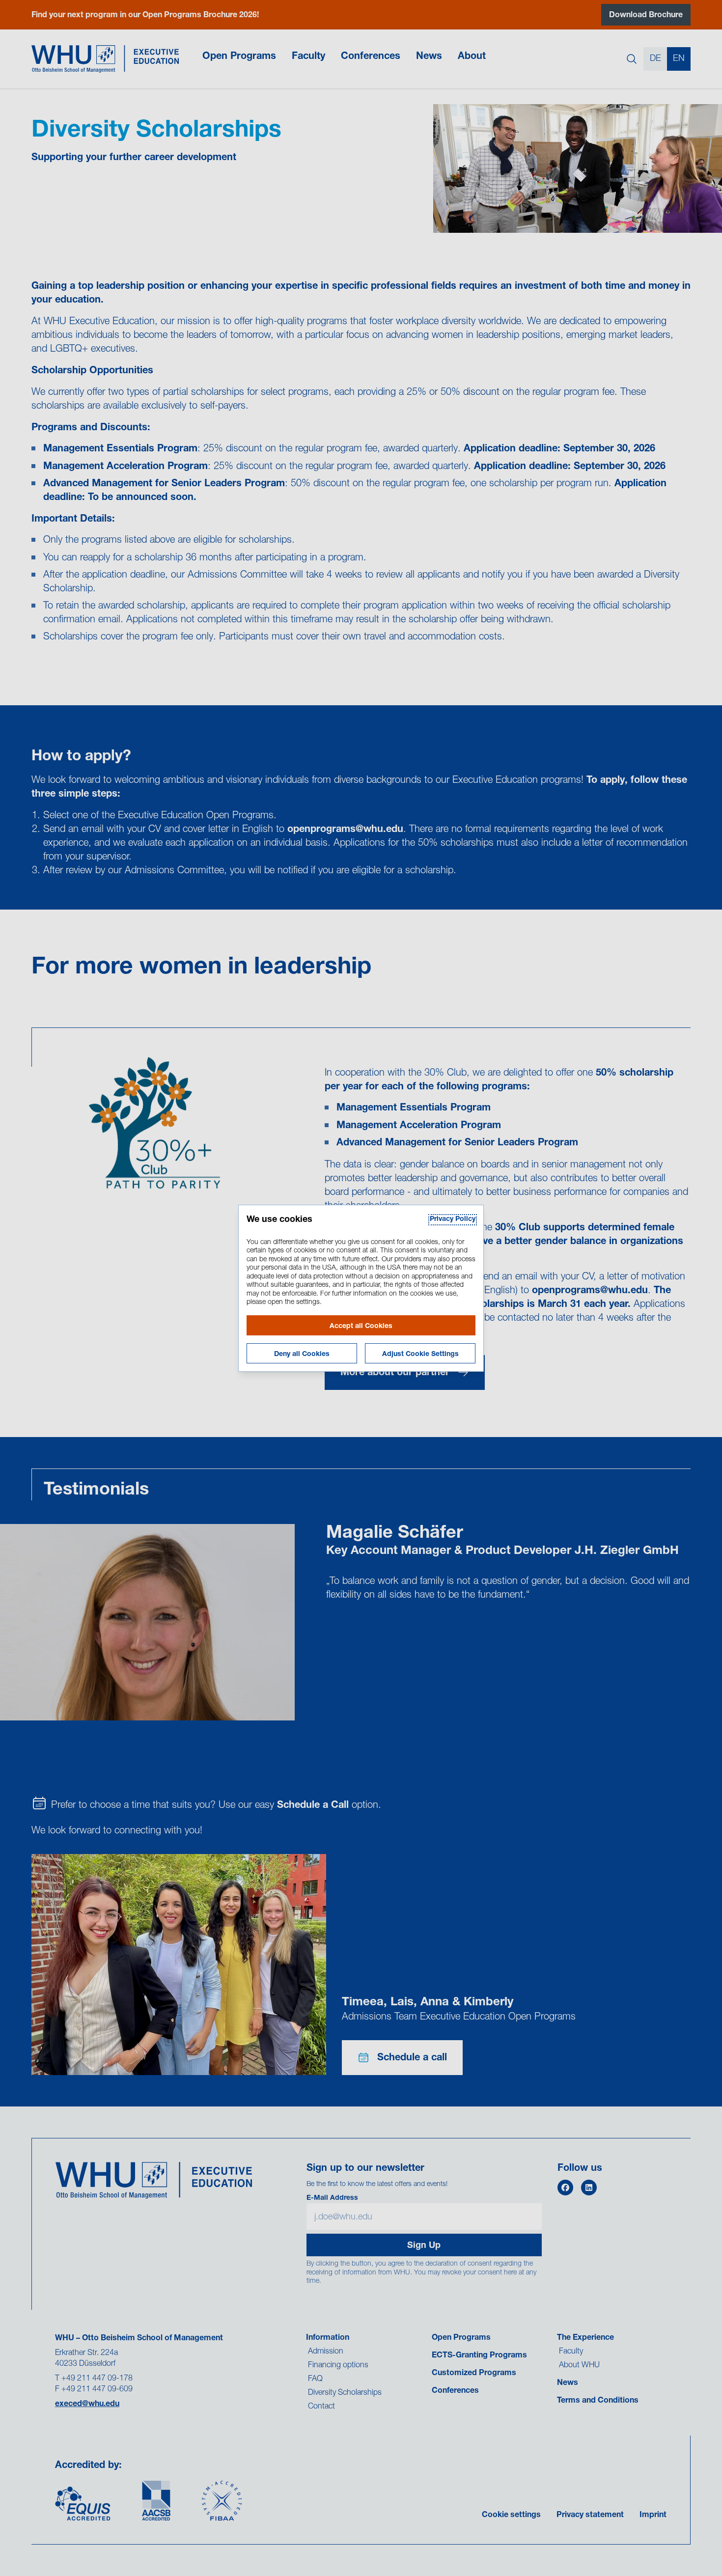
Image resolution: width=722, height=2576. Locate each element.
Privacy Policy (453, 1219)
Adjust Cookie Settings (420, 1355)
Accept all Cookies (361, 1327)
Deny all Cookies (302, 1355)
